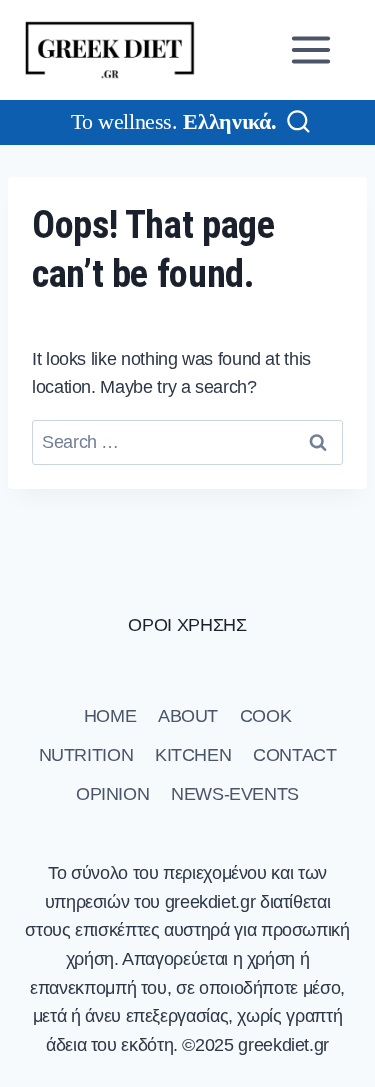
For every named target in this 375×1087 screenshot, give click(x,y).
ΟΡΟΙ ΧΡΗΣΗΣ (187, 625)
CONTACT (294, 755)
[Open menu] (314, 49)
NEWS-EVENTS (235, 794)
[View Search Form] (298, 122)
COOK (266, 716)
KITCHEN (193, 755)
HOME (110, 716)
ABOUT (188, 716)
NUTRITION (86, 755)
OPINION (112, 794)
